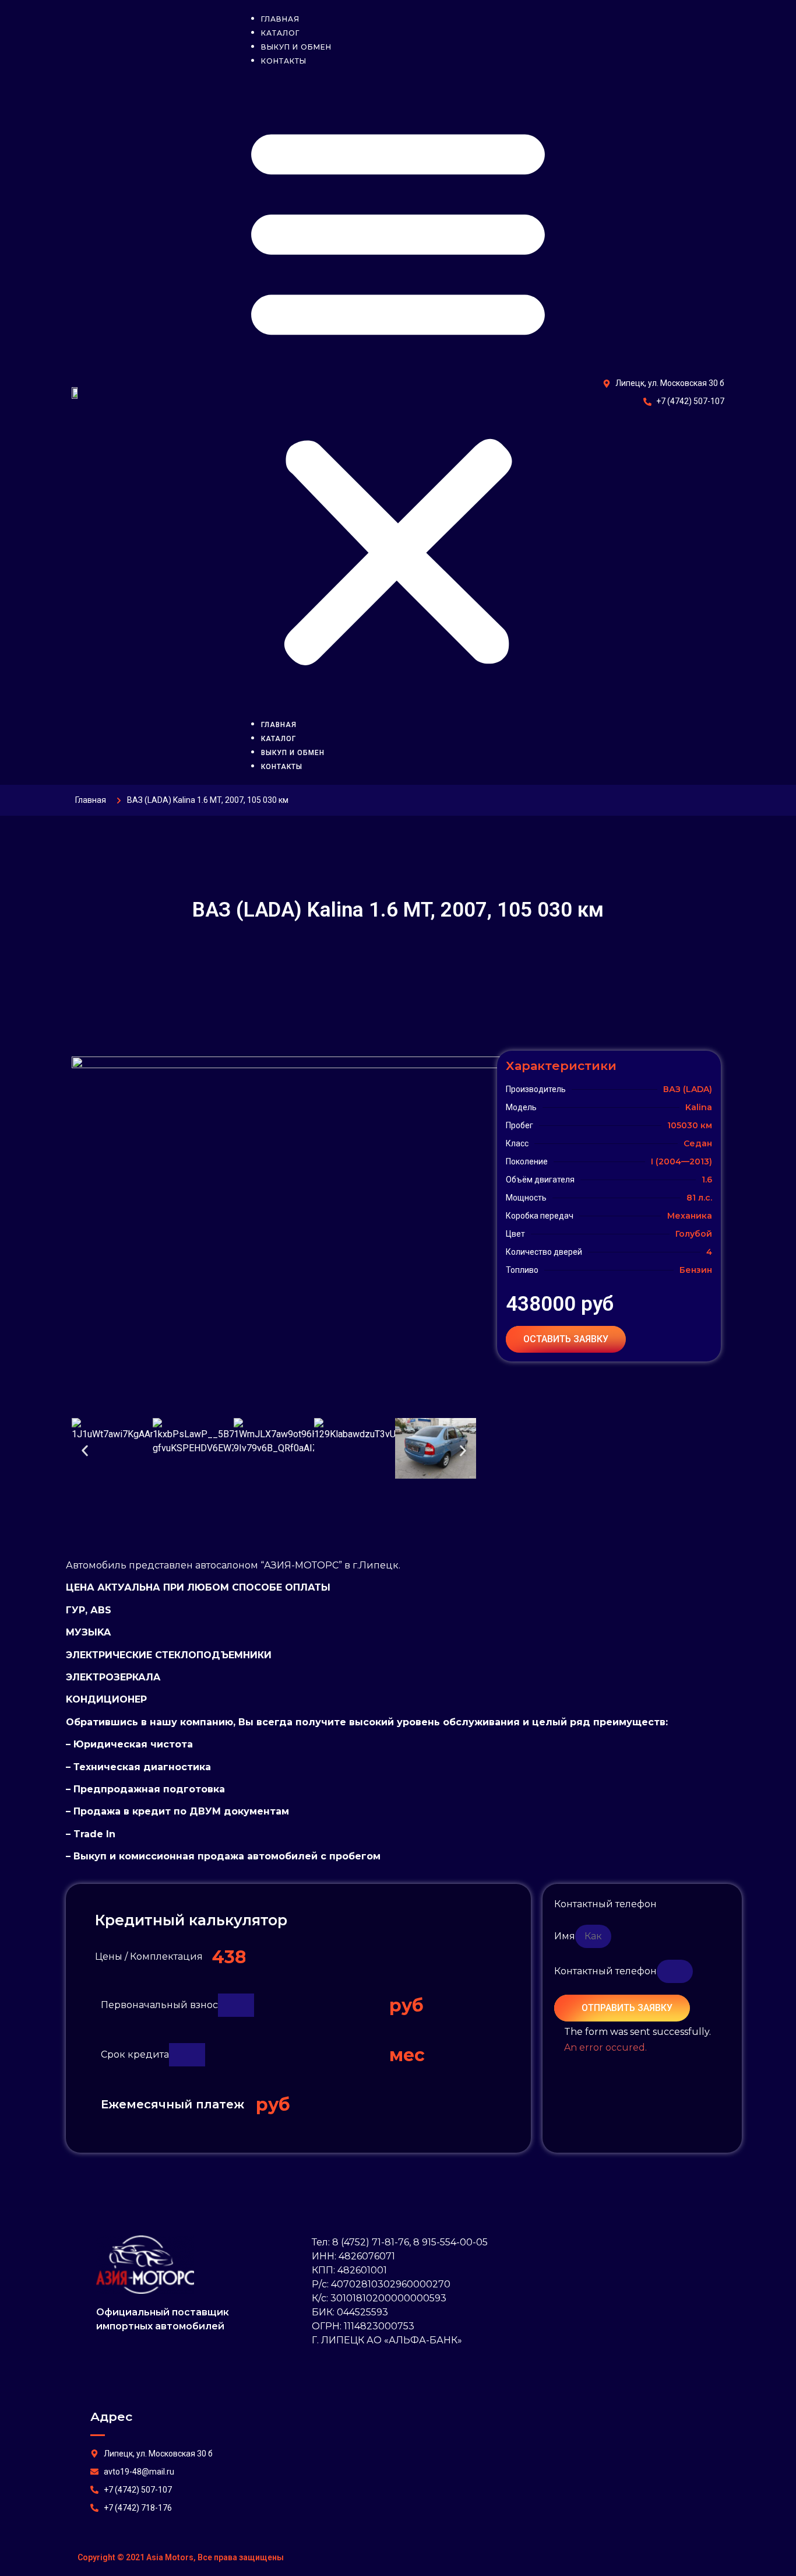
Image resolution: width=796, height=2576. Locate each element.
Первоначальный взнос (159, 2005)
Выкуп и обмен (293, 753)
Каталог (279, 739)
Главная (279, 725)
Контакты (284, 61)
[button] (398, 392)
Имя (565, 1936)
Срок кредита (135, 2054)
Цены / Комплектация (149, 1956)
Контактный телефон (605, 1904)
